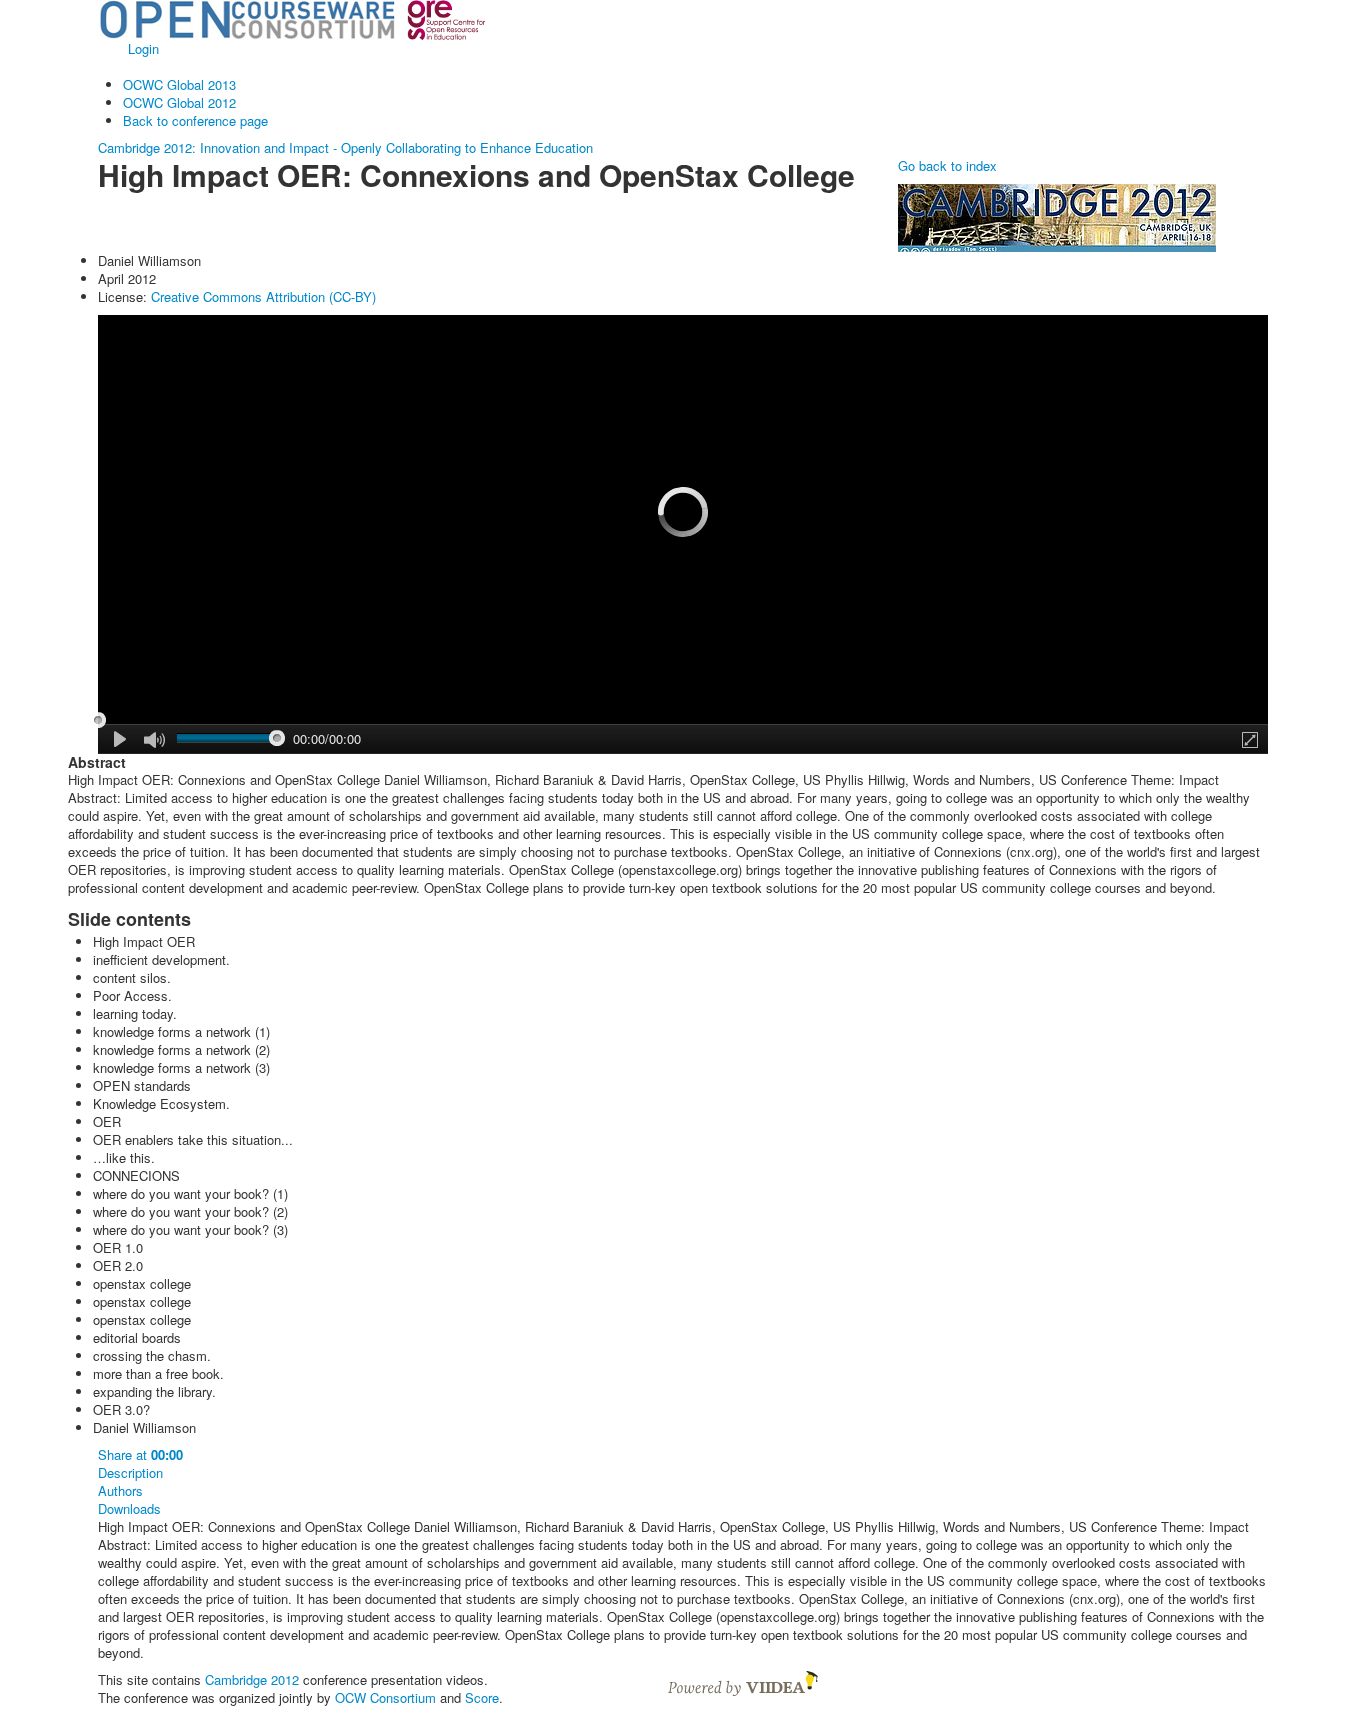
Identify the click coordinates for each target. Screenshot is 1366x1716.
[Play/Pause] (121, 739)
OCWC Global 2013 (179, 84)
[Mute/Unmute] (154, 740)
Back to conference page (195, 120)
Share (140, 1455)
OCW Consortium (385, 1697)
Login (143, 48)
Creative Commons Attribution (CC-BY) (263, 296)
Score (482, 1697)
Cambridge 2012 (252, 1679)
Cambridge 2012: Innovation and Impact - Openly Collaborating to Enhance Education (345, 147)
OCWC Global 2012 (179, 102)
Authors (120, 1491)
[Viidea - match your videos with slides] (743, 1681)
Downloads (129, 1509)
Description (130, 1473)
